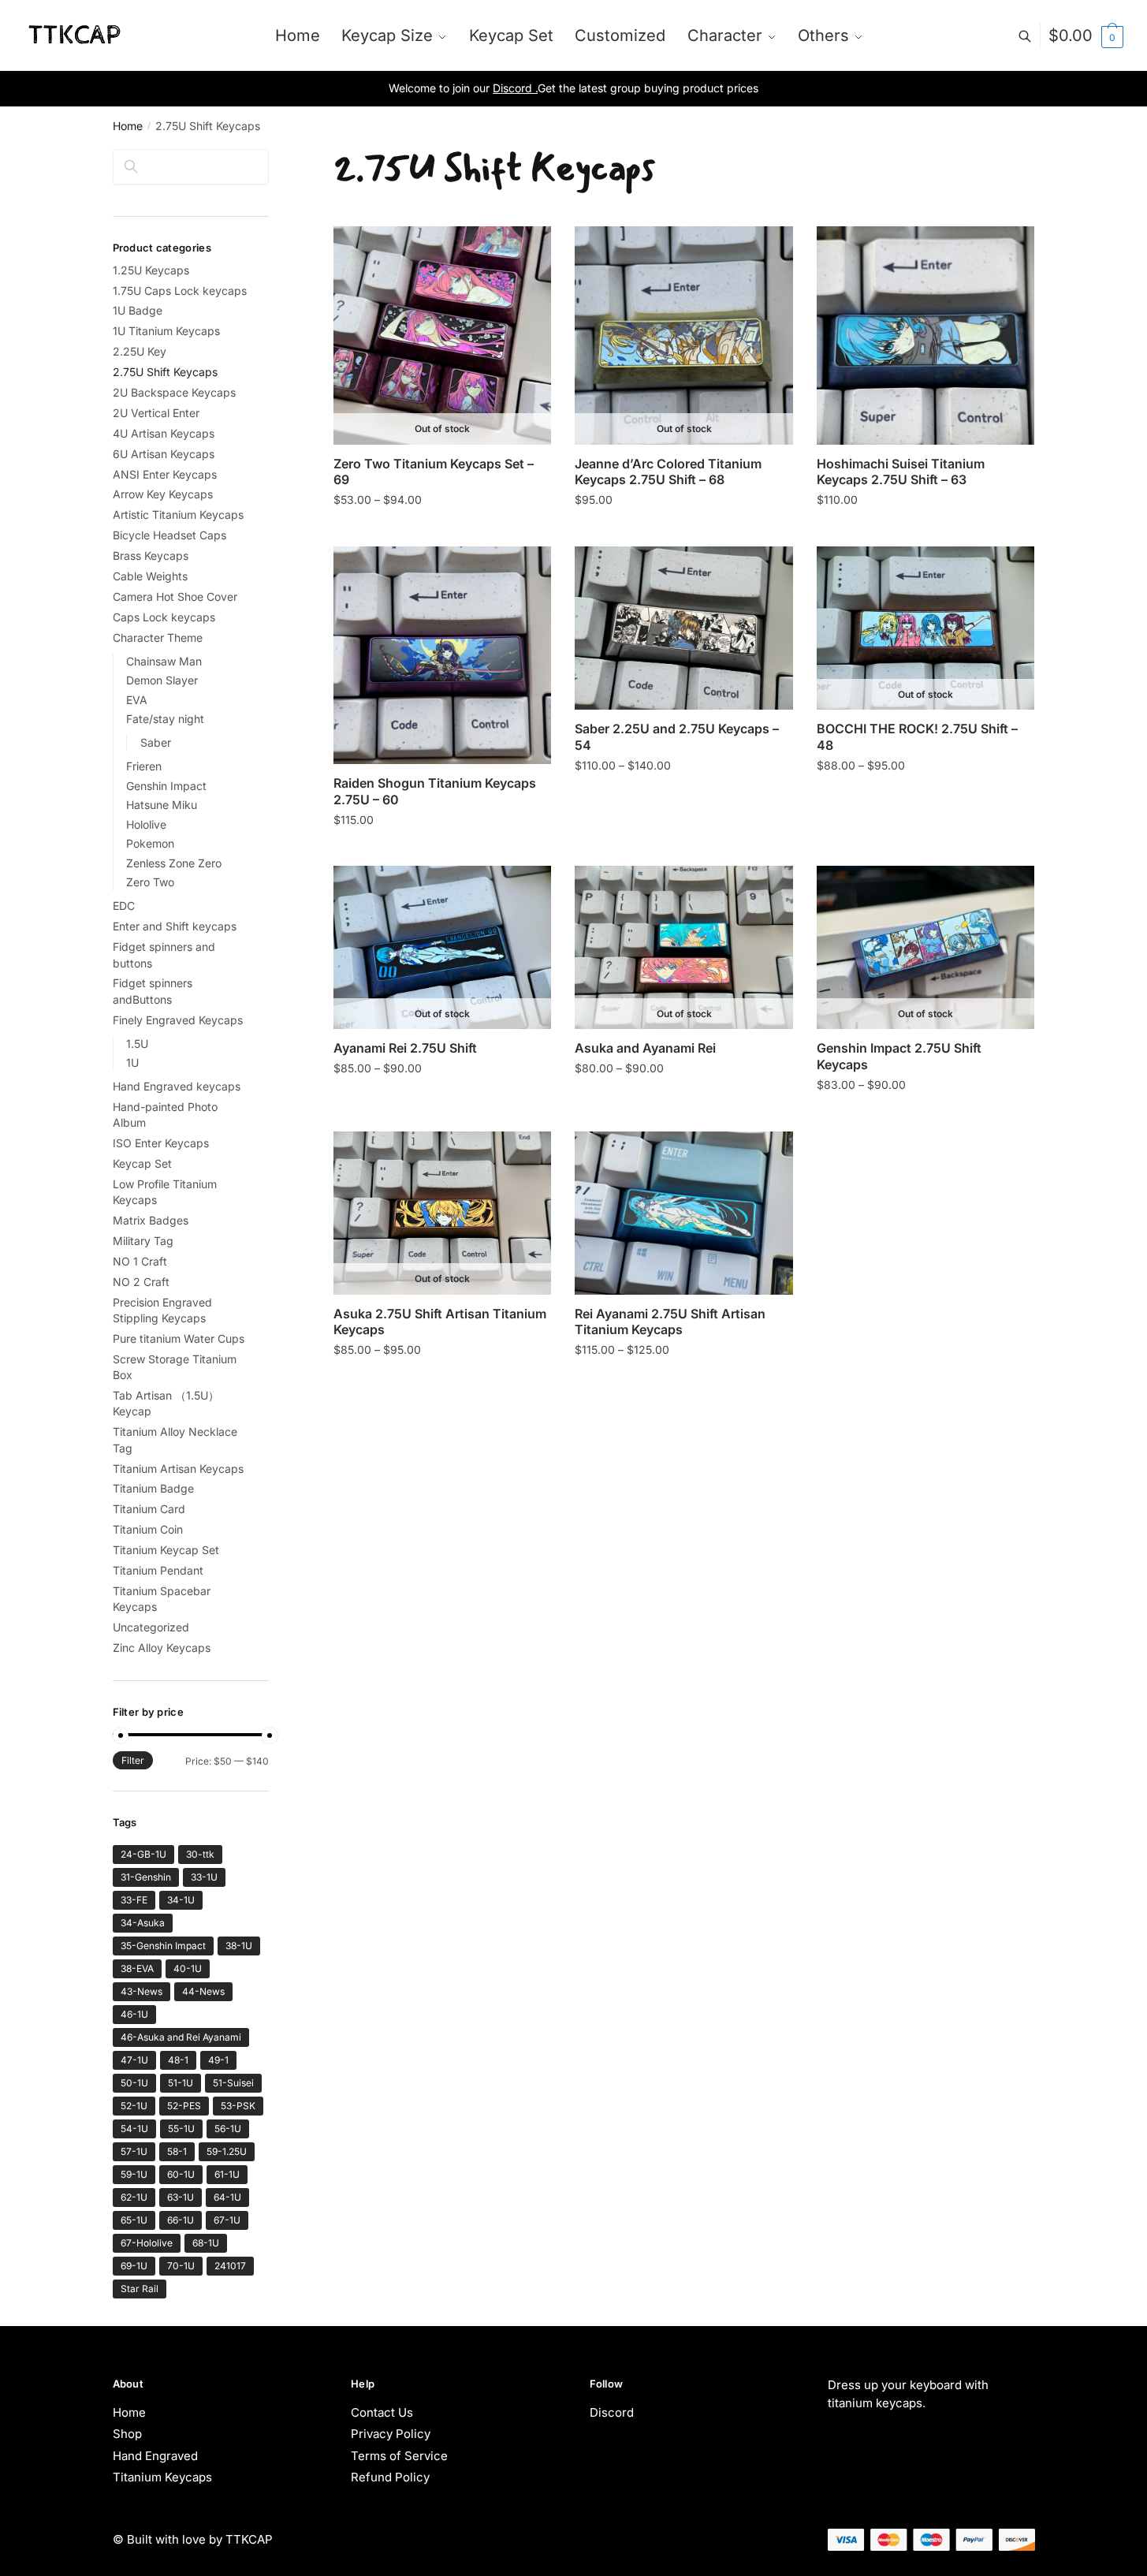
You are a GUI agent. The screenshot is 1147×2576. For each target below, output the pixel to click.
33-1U (204, 1877)
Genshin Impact (166, 786)
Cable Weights (150, 576)
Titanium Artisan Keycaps (178, 1469)
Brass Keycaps (151, 555)
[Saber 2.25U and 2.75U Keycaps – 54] (683, 628)
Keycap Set (142, 1163)
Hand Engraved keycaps (177, 1086)
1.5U (137, 1044)
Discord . (515, 88)
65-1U (134, 2220)
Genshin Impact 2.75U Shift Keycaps (899, 1056)
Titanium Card (149, 1509)
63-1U (181, 2197)
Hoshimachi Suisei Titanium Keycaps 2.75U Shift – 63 (901, 472)
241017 (230, 2266)
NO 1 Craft (140, 1261)
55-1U (181, 2129)
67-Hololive (147, 2243)
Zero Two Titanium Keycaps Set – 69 (434, 472)
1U (132, 1062)
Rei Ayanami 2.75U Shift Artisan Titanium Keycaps (670, 1322)
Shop (127, 2434)
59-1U (134, 2174)
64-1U (227, 2197)
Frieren (144, 766)
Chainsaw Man (164, 661)
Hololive (146, 824)
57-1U (134, 2151)
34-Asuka (143, 1923)
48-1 (178, 2060)
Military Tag (143, 1241)
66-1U (181, 2220)
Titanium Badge (153, 1488)
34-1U (181, 1900)
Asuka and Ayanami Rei (645, 1048)
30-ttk (200, 1854)
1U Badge (138, 310)
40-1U (188, 1968)
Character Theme (158, 637)
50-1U (134, 2083)
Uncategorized (151, 1627)
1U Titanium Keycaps (166, 331)
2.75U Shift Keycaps (165, 372)
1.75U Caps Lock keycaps (180, 291)
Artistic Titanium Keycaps (178, 514)
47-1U (134, 2060)
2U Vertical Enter (156, 413)
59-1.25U (227, 2151)
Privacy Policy (391, 2434)
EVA (137, 700)
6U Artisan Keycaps (164, 454)
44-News (203, 1991)
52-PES (184, 2106)
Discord (612, 2412)
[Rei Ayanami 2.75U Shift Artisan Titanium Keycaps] (683, 1213)
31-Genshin (146, 1877)
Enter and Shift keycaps (175, 926)
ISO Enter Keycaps (161, 1143)
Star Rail (140, 2289)
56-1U (228, 2129)
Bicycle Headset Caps (169, 535)
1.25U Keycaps (151, 270)
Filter (133, 1760)
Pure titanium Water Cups (179, 1338)
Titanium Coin (148, 1529)
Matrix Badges (151, 1220)
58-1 (177, 2151)
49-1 (218, 2060)
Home (128, 126)
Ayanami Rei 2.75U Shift (405, 1048)
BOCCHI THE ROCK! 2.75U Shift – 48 (917, 737)
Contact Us (382, 2412)
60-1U (181, 2174)
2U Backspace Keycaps (174, 392)
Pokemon (150, 843)
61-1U (227, 2174)
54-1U (134, 2129)
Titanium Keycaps (162, 2477)
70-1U (181, 2266)
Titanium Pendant (158, 1570)
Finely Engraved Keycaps (178, 1020)
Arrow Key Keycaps (163, 494)
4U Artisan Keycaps (164, 433)
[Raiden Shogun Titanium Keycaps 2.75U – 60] (442, 655)
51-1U (181, 2083)
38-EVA (137, 1968)
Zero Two (150, 882)
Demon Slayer (162, 680)
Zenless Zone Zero (174, 863)
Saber (156, 742)
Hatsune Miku (162, 805)
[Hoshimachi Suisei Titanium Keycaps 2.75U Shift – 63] (925, 335)
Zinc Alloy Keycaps (162, 1648)
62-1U (134, 2197)
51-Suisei (233, 2083)
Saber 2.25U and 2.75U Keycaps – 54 (677, 737)
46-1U (134, 2014)
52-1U (134, 2106)
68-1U (206, 2243)
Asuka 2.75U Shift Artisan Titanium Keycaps (440, 1322)
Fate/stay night (165, 719)
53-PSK (238, 2106)
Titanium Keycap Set (166, 1550)
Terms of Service (399, 2456)
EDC (124, 906)
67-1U (227, 2220)
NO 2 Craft (141, 1282)
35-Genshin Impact (163, 1946)
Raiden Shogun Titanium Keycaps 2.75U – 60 (435, 791)
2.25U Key (140, 351)
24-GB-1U (143, 1854)
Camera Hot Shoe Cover (175, 596)
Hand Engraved (155, 2456)
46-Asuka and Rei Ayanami (181, 2037)
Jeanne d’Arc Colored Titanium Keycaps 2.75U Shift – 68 (668, 472)
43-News (142, 1991)
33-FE (134, 1900)
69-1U (134, 2266)
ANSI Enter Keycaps (165, 474)
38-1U (239, 1946)
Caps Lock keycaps (164, 617)
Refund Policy (390, 2477)
